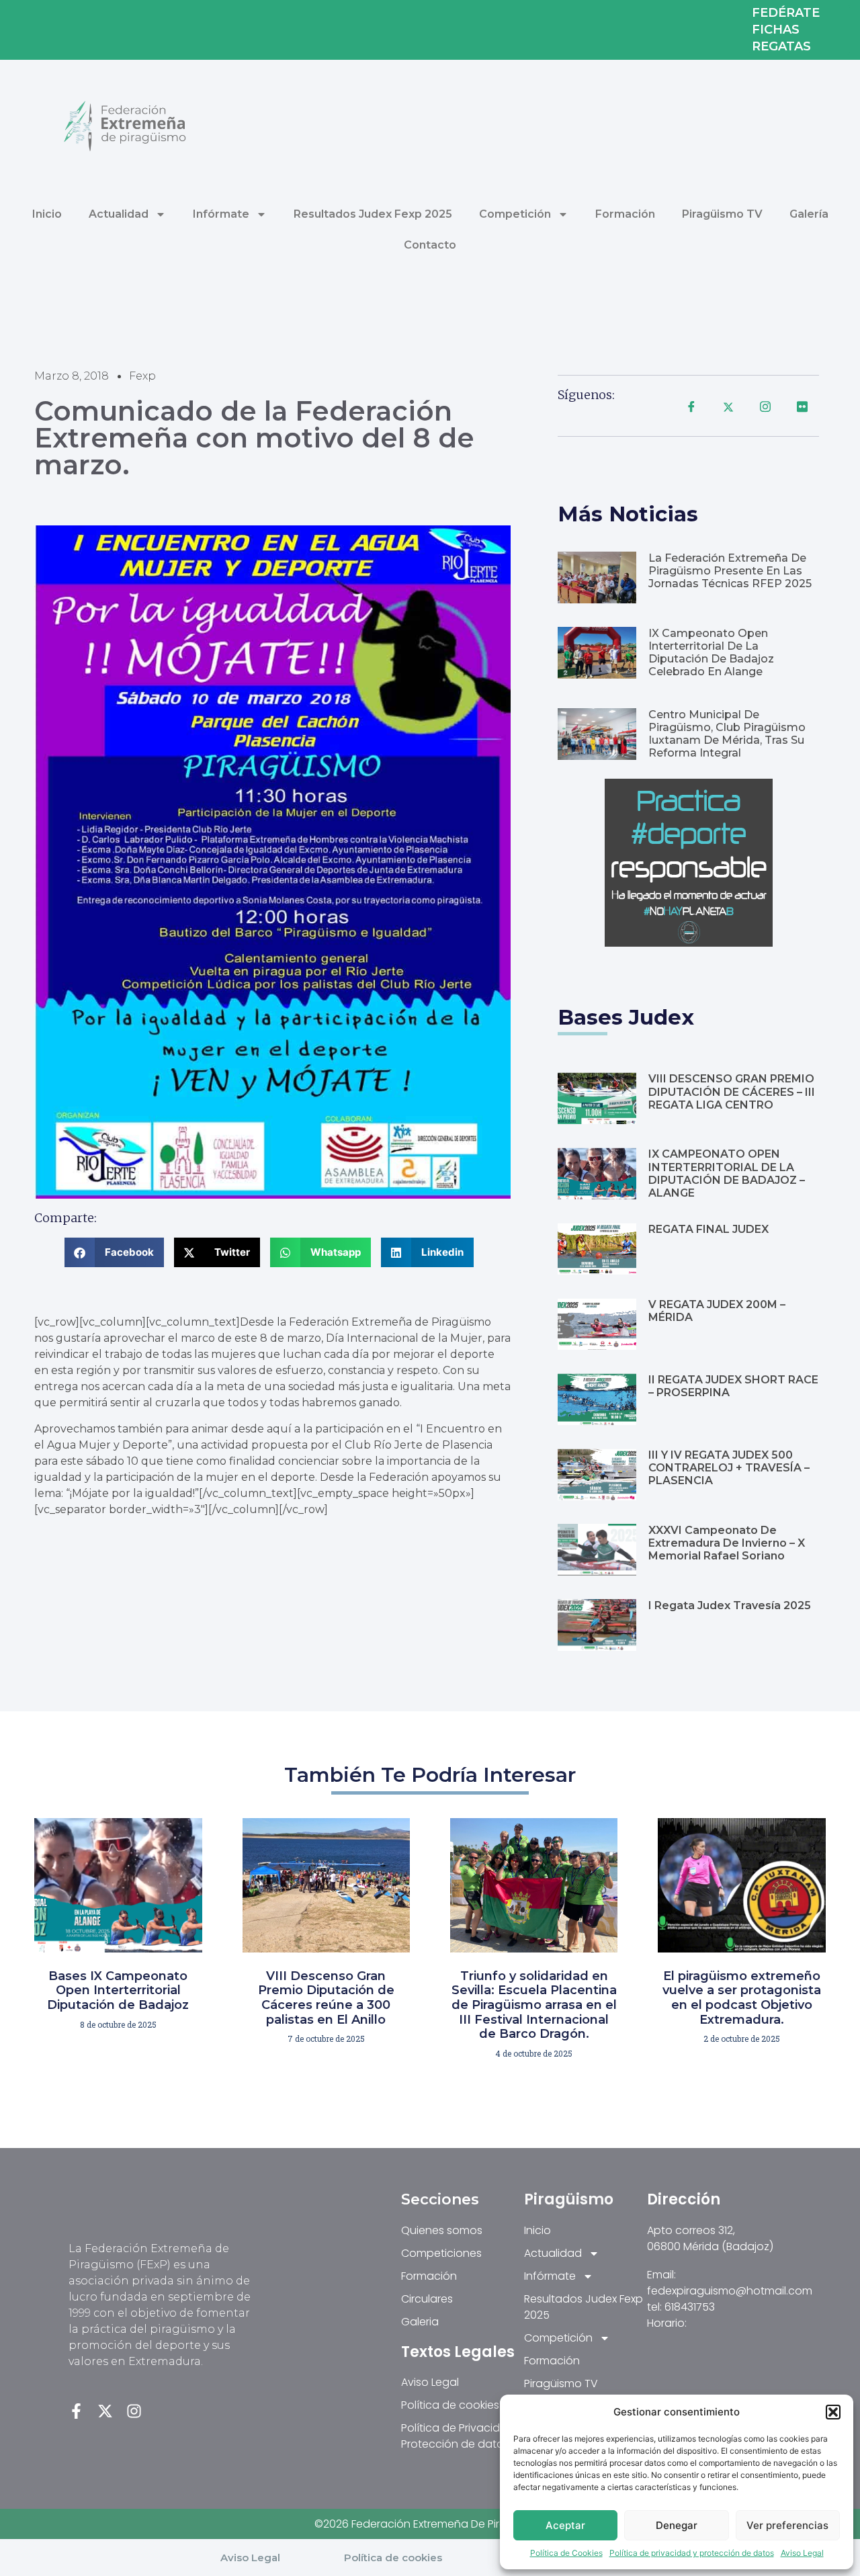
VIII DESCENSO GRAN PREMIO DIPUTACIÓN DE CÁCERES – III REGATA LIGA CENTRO (732, 1091)
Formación (625, 214)
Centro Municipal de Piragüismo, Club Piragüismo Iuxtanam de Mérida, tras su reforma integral (727, 734)
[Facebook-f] (76, 2411)
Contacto (430, 245)
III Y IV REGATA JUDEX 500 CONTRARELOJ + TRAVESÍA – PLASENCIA (729, 1468)
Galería (809, 214)
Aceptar (565, 2525)
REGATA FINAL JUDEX (708, 1229)
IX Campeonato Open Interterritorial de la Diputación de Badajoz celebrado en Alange (711, 653)
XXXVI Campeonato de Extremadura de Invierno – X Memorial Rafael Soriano (727, 1543)
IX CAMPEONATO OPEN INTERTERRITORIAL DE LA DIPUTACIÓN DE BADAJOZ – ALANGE (727, 1173)
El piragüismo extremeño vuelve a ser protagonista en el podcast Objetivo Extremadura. (742, 1998)
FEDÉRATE (786, 13)
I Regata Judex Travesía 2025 (730, 1605)
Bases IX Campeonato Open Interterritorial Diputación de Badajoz (118, 1990)
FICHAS (776, 30)
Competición (515, 214)
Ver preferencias (787, 2525)
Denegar (677, 2525)
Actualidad (119, 214)
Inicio (47, 214)
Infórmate (221, 214)
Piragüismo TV (722, 214)
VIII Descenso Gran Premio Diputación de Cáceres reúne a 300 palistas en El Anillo (326, 1998)
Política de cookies (393, 2558)
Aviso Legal (802, 2553)
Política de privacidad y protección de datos (692, 2553)
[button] (833, 2412)
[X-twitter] (105, 2411)
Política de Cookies (566, 2553)
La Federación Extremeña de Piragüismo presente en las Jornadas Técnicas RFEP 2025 (730, 571)
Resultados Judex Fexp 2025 (373, 214)
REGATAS (781, 47)
